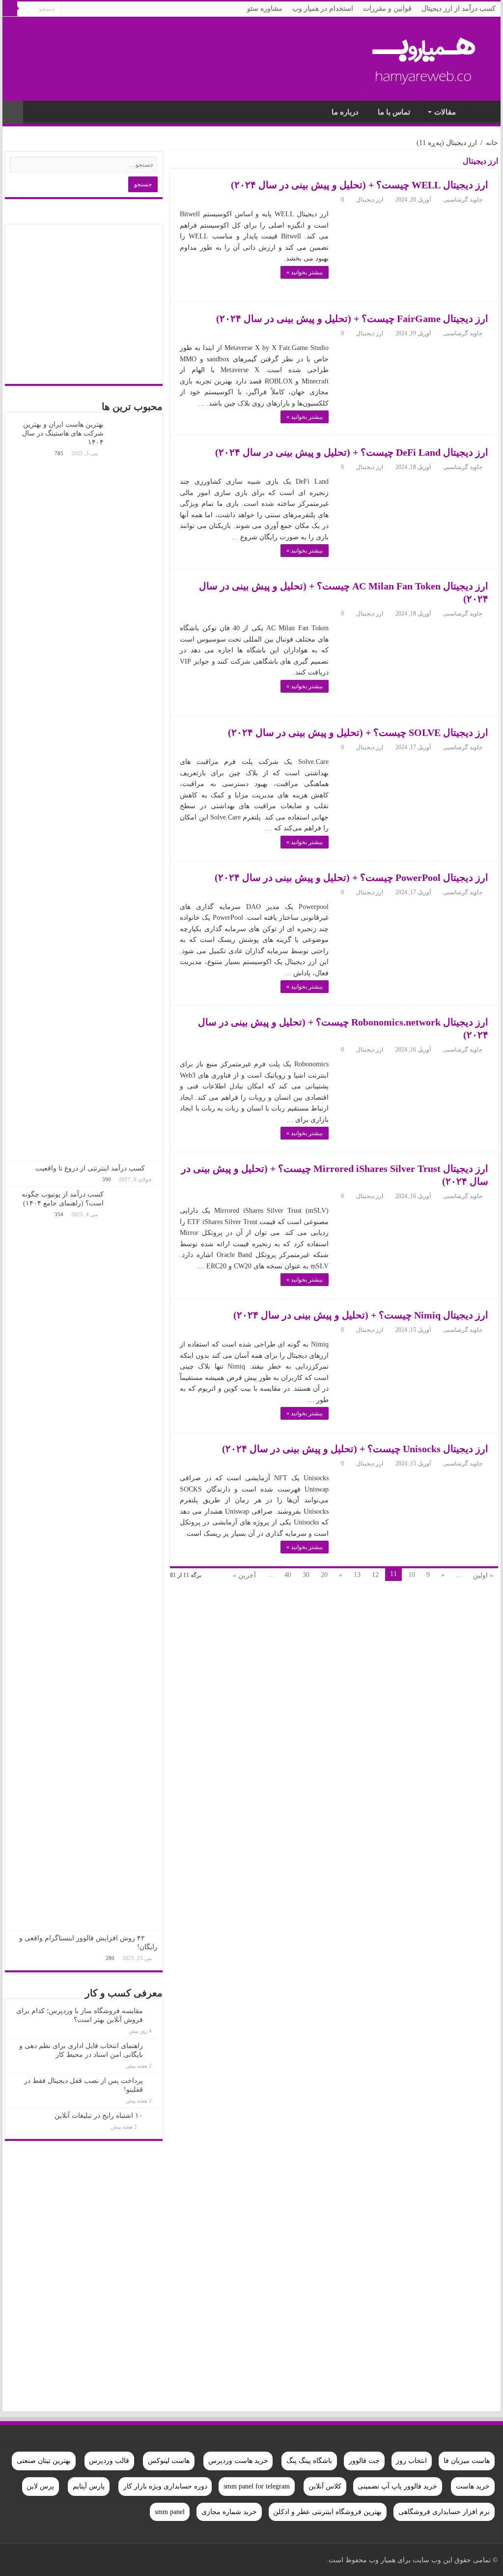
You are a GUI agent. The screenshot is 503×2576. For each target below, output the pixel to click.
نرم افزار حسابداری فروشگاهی (444, 2512)
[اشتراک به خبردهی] (173, 163)
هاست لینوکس (169, 2461)
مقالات (445, 112)
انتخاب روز (411, 2461)
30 (306, 1575)
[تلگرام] (17, 2560)
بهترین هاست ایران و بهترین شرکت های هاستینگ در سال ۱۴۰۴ (63, 433)
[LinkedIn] (66, 2560)
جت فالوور (364, 2461)
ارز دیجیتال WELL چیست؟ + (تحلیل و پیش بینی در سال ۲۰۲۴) (360, 185)
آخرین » (244, 1575)
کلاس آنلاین (325, 2486)
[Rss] (112, 2560)
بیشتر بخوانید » (305, 272)
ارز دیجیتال (370, 200)
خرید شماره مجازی (229, 2512)
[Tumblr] (47, 2560)
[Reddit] (56, 2560)
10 (412, 1575)
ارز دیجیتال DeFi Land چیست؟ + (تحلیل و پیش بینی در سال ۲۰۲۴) (352, 452)
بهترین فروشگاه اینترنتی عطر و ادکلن (327, 2512)
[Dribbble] (75, 2560)
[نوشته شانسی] (13, 112)
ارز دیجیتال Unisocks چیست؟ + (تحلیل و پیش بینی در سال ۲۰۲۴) (355, 1449)
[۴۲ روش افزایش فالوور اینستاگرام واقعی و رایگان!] (154, 1938)
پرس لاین (40, 2486)
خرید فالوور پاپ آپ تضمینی (397, 2486)
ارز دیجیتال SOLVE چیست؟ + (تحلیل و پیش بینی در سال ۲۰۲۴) (358, 732)
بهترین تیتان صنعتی (44, 2461)
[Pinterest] (84, 2560)
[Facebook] (103, 2560)
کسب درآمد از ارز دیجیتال (459, 9)
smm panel (170, 2512)
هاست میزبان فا (467, 2461)
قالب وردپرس (109, 2461)
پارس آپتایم (89, 2486)
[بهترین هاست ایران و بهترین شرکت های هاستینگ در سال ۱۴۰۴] (133, 789)
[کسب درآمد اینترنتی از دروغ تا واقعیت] (154, 1168)
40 (288, 1575)
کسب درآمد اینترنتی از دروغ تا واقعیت (90, 1168)
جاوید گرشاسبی (463, 200)
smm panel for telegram (257, 2486)
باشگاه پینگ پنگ (309, 2461)
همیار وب (483, 111)
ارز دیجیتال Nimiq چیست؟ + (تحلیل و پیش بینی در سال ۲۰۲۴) (361, 1315)
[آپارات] (26, 2560)
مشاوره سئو (265, 9)
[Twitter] (94, 2560)
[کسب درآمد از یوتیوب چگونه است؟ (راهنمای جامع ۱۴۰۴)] (133, 1559)
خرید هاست (473, 2486)
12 (375, 1575)
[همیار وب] (424, 56)
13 (357, 1575)
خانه (492, 143)
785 (59, 453)
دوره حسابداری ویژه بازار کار (165, 2486)
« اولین (483, 1575)
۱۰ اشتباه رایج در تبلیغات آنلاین (99, 2116)
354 (59, 1214)
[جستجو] (10, 9)
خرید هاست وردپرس (238, 2461)
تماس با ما (394, 112)
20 (324, 1575)
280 (110, 1958)
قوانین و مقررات (387, 9)
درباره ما (345, 112)
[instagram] (38, 2560)
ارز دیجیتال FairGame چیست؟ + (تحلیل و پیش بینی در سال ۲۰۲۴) (352, 319)
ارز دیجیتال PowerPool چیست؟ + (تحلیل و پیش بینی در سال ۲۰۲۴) (351, 878)
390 (107, 1179)
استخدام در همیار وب (323, 9)
